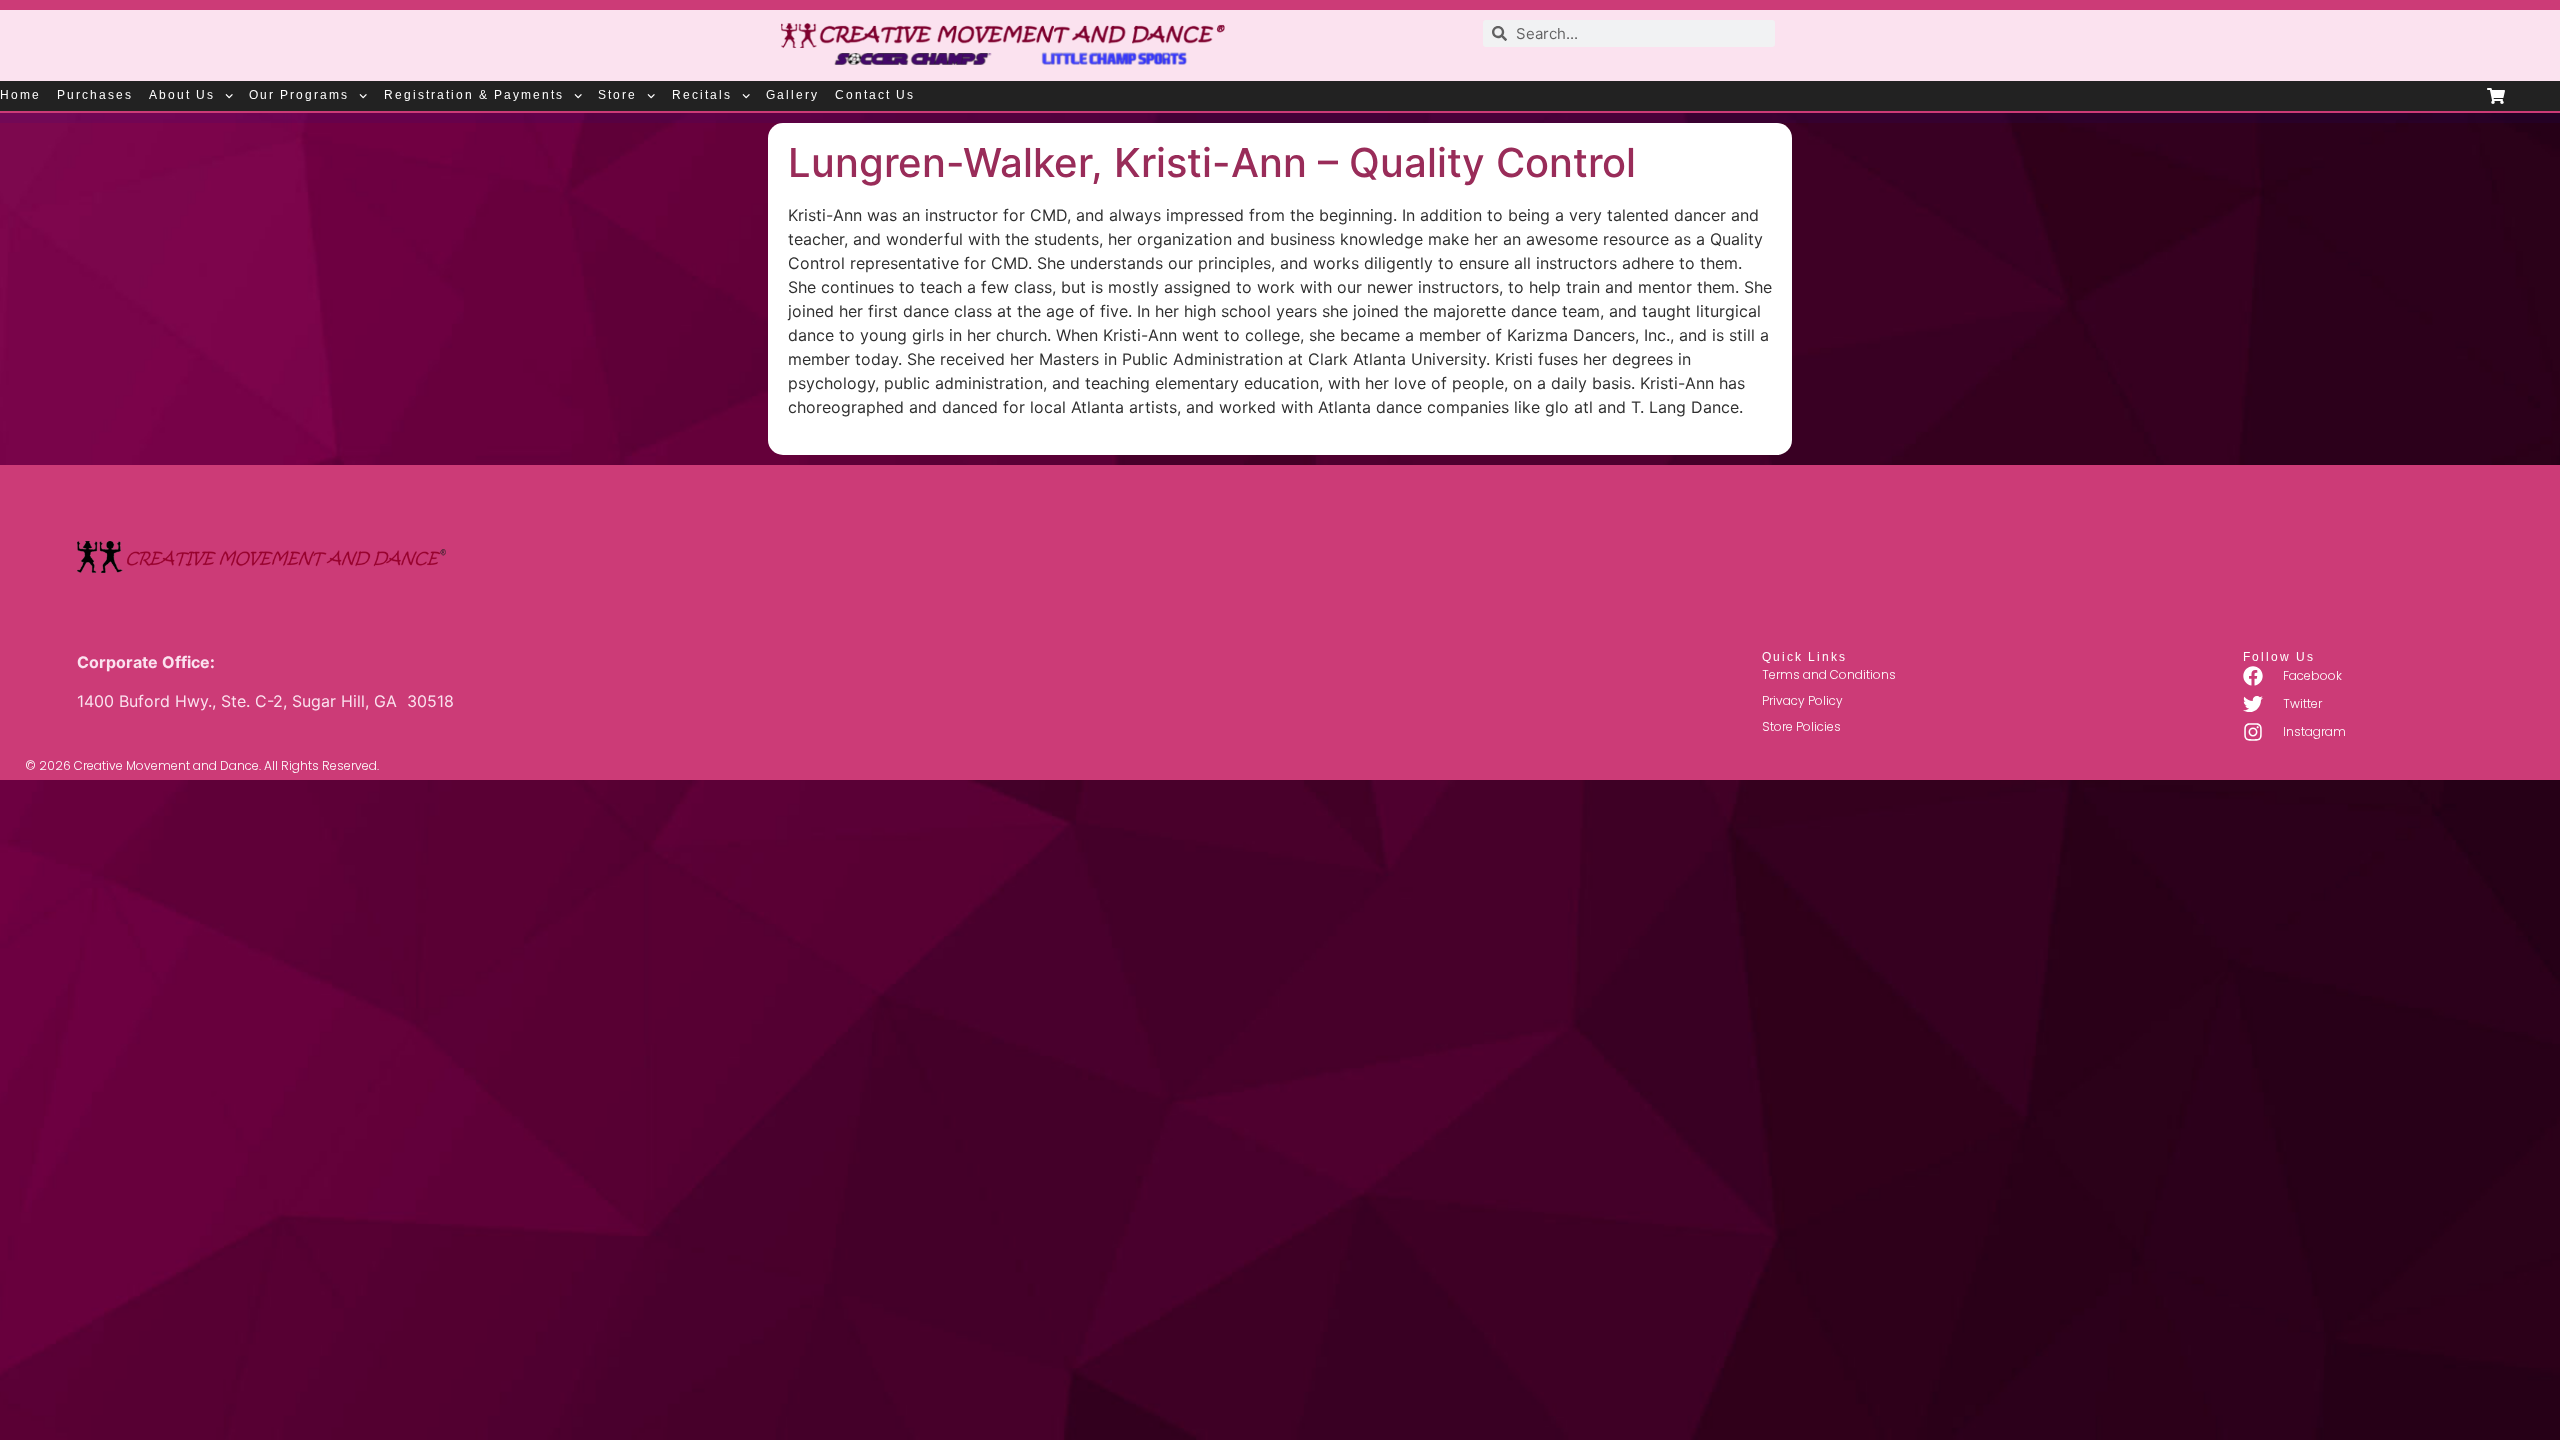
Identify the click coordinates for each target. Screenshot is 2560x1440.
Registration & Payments (474, 95)
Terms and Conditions (1829, 674)
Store (617, 95)
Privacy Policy (1802, 700)
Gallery (792, 95)
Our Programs (299, 95)
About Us (182, 95)
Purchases (95, 95)
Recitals (702, 95)
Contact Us (875, 95)
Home (20, 95)
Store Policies (1801, 726)
